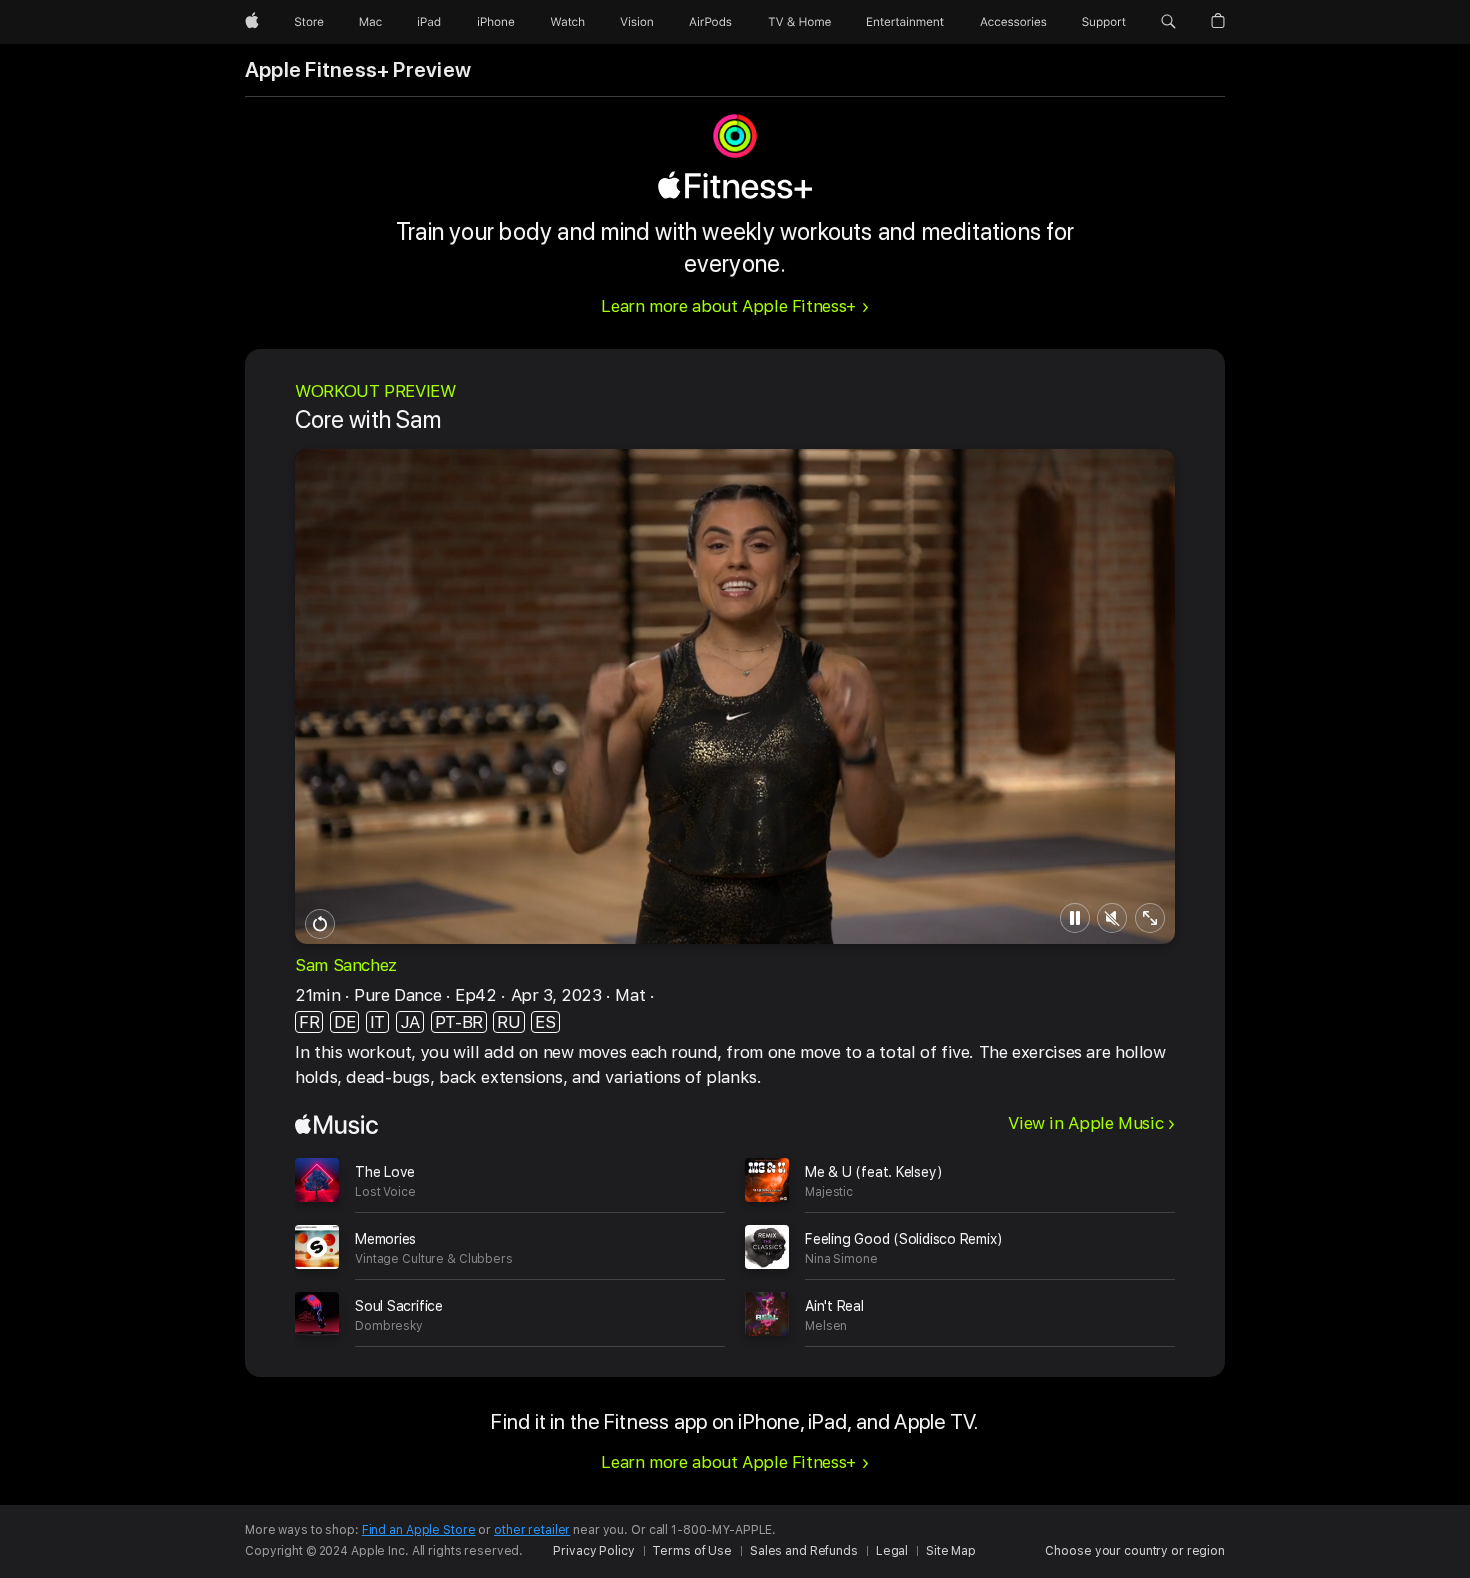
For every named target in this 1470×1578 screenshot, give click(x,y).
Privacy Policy (593, 1551)
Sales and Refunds (804, 1551)
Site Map (951, 1551)
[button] (1168, 22)
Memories (385, 1239)
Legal (892, 1551)
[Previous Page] (275, 1246)
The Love (385, 1172)
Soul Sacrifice (399, 1306)
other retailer (532, 1530)
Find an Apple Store (419, 1530)
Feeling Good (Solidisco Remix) (903, 1239)
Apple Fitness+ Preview (358, 70)
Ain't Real (834, 1306)
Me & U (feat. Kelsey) (873, 1172)
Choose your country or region (1135, 1551)
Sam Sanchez (346, 965)
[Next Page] (1195, 1246)
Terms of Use (692, 1551)
